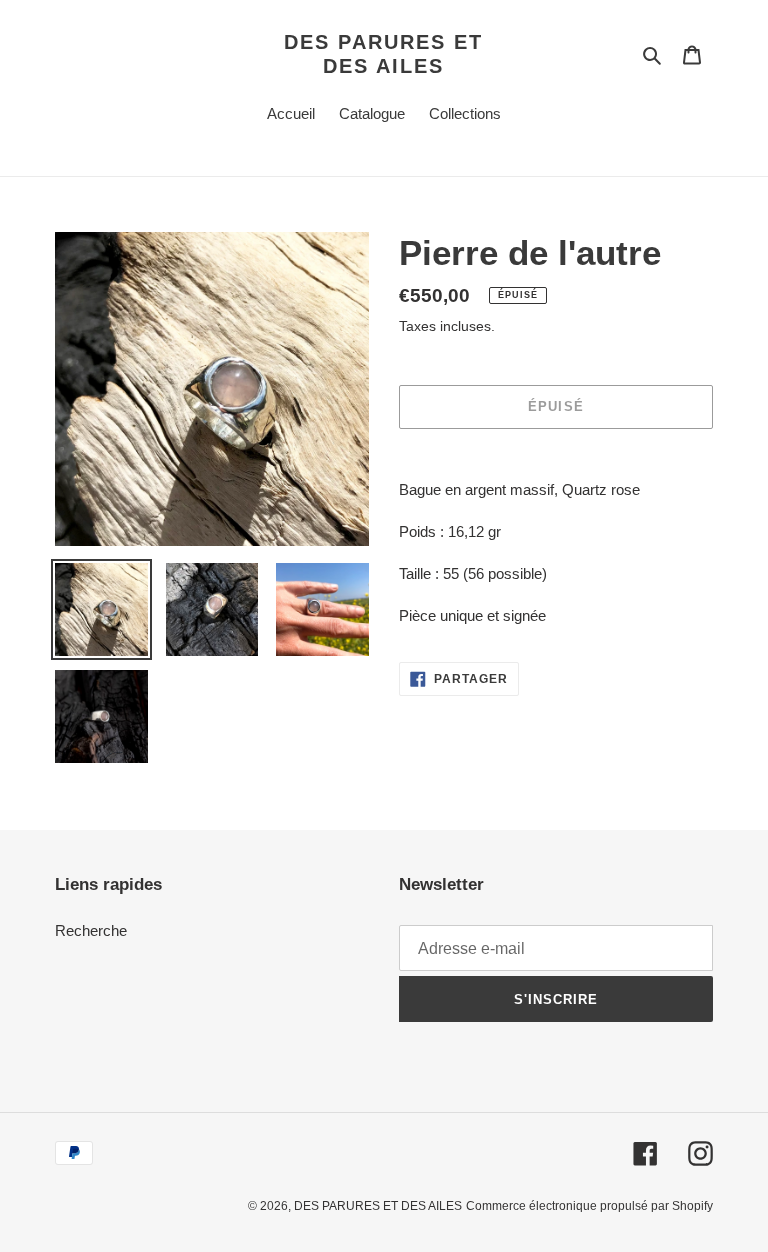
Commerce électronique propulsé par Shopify (589, 1206)
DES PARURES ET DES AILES (383, 54)
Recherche (91, 930)
